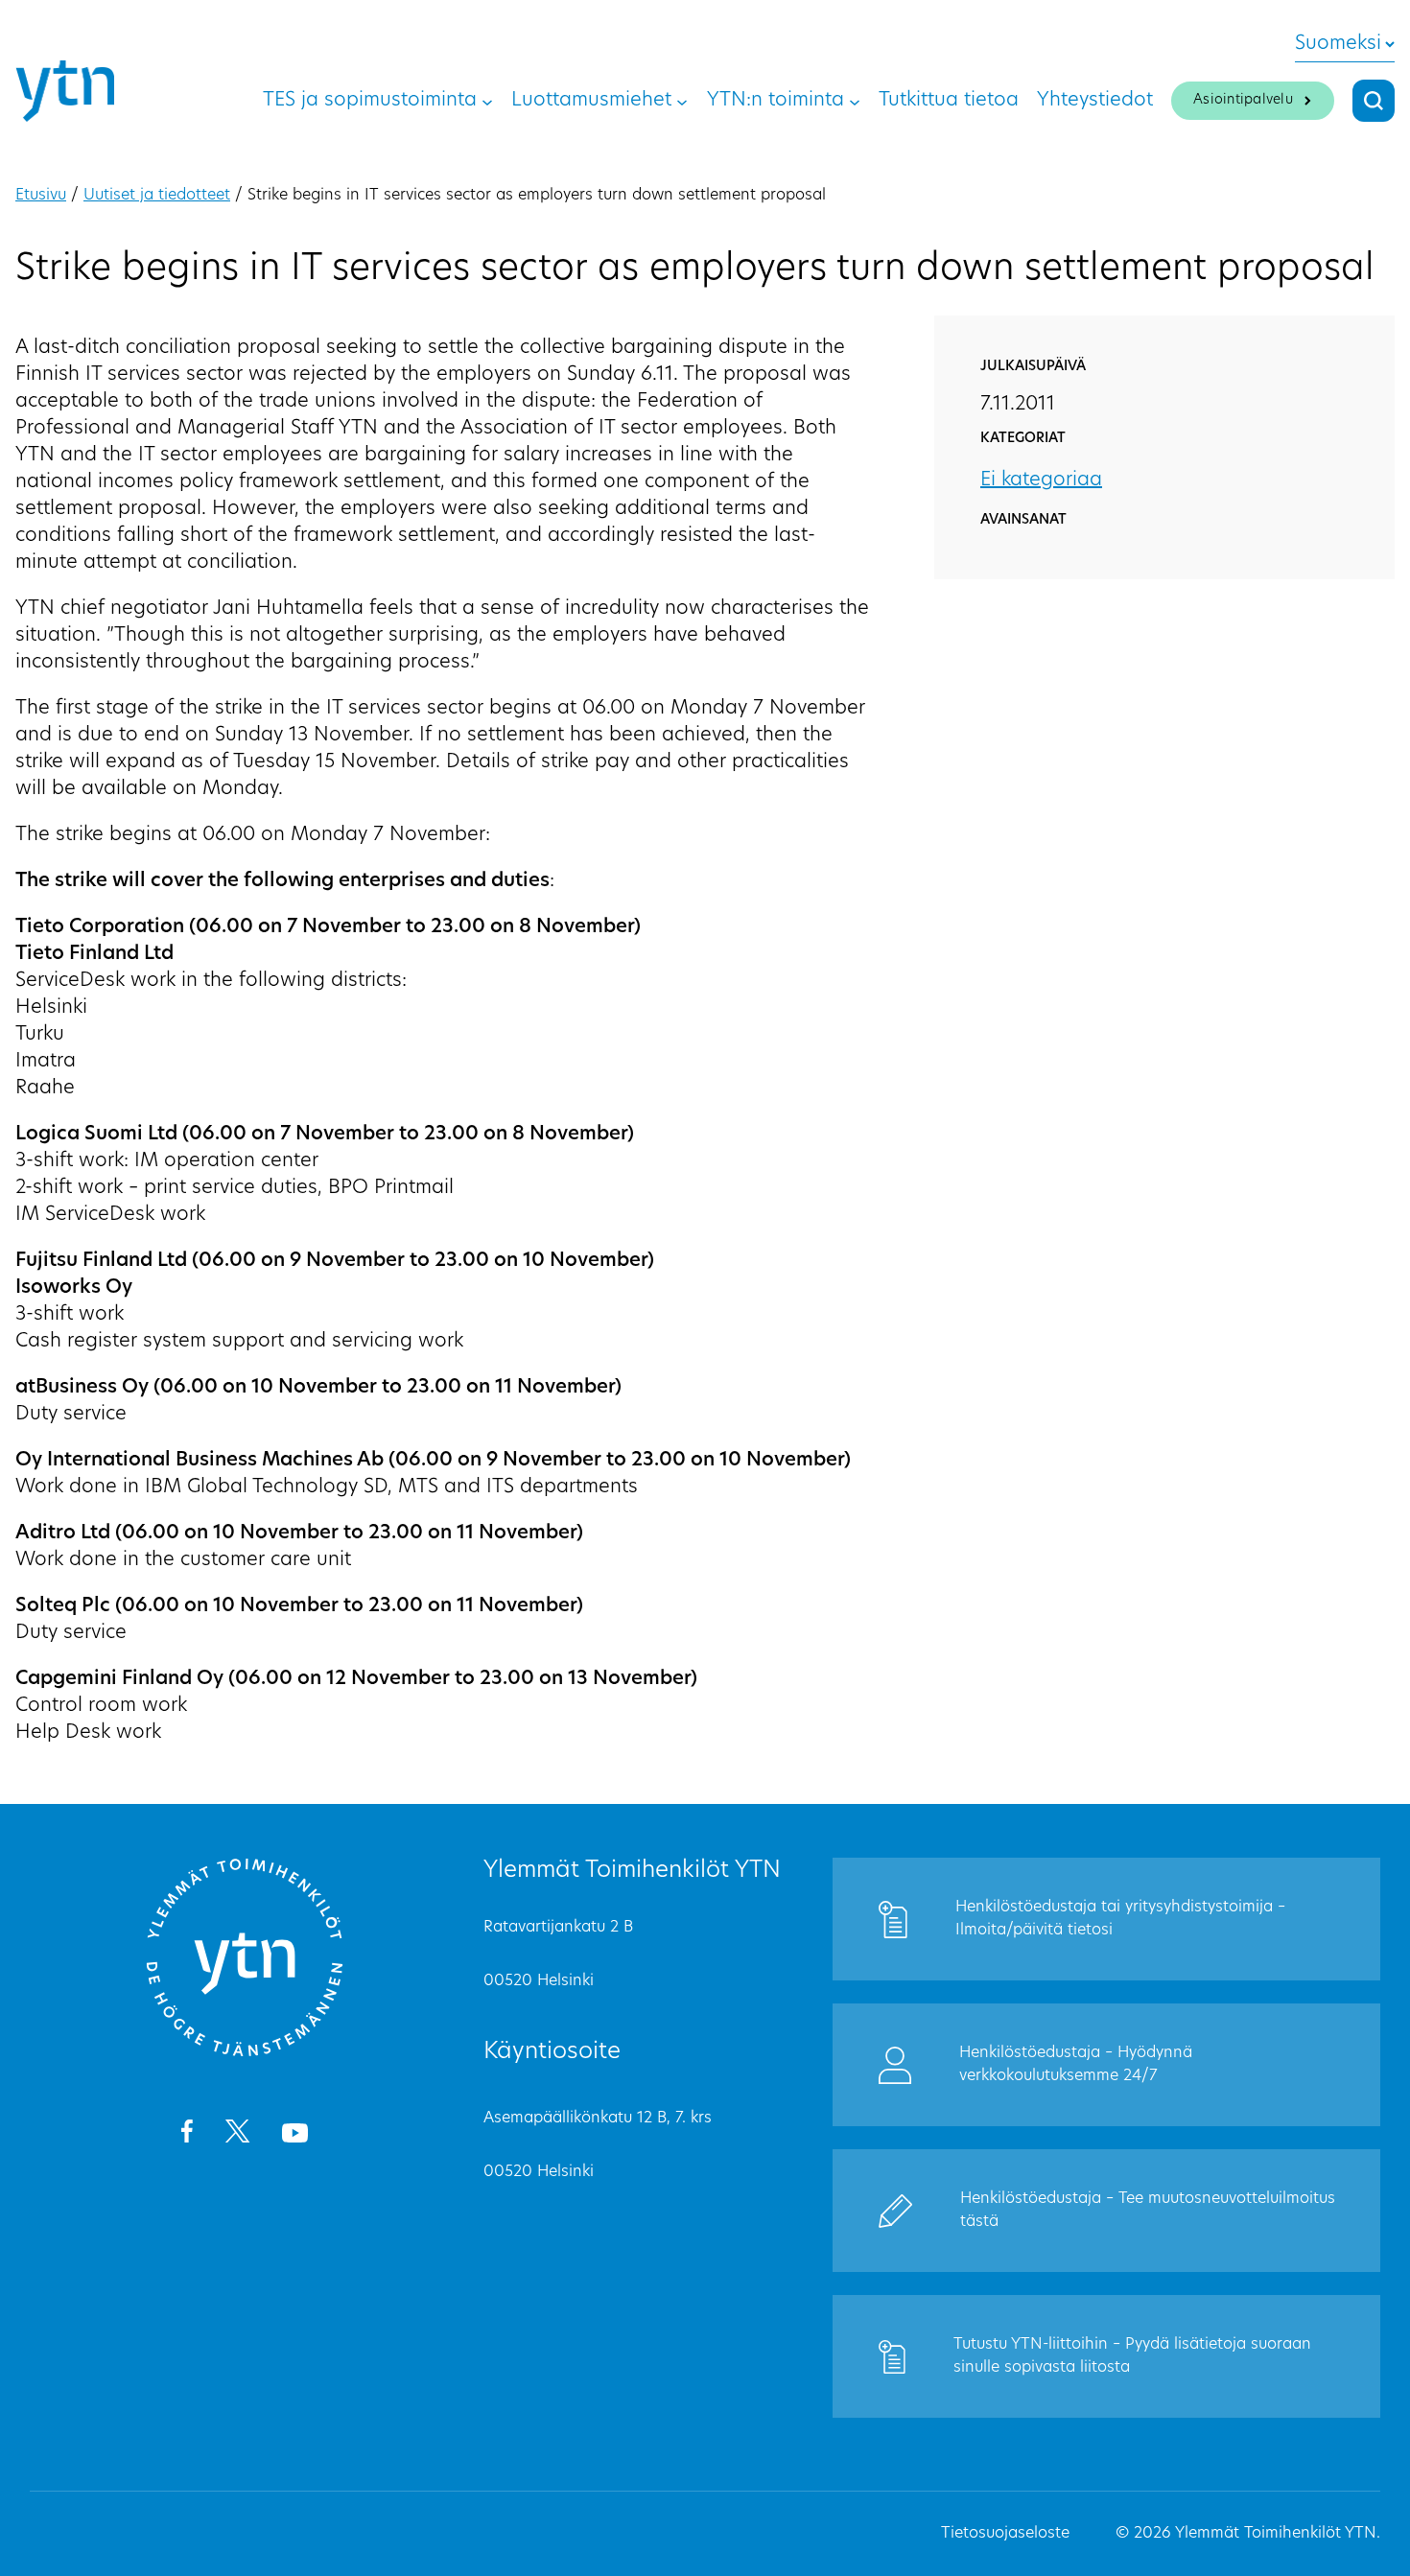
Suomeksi (1338, 44)
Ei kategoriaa (1041, 480)
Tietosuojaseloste (1005, 2534)
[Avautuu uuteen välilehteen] (187, 2135)
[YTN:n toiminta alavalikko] (855, 101)
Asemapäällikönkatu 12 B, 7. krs (598, 2119)
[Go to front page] (245, 2053)
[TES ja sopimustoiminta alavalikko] (487, 101)
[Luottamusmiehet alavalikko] (682, 101)
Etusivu (41, 196)
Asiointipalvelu (1243, 100)
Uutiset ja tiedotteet (157, 196)
